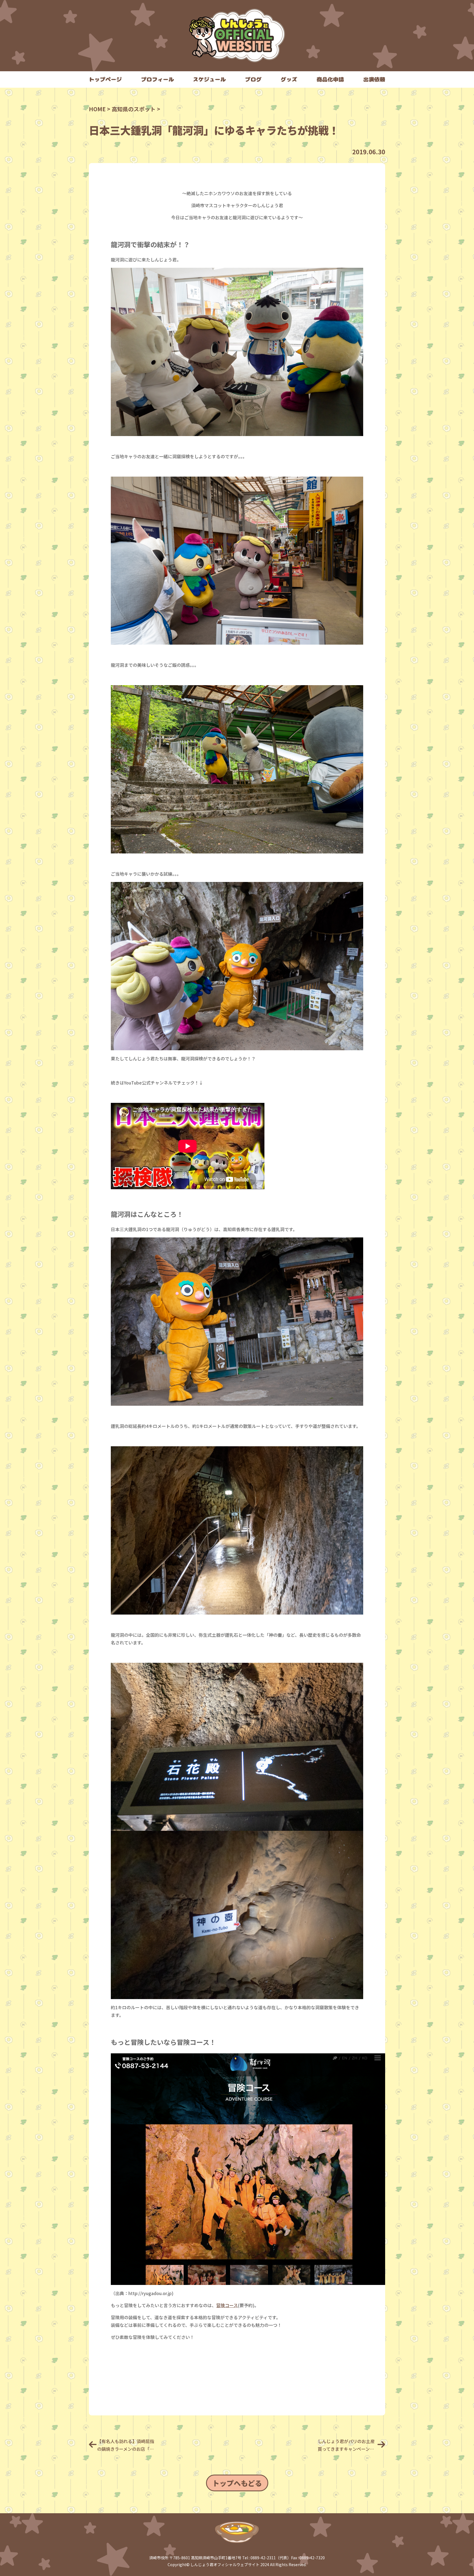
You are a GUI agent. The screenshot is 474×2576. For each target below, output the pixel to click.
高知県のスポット (134, 109)
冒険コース (227, 2305)
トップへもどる (237, 2483)
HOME (97, 109)
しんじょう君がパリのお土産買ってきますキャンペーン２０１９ (346, 2445)
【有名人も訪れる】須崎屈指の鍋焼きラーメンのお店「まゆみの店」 (126, 2445)
